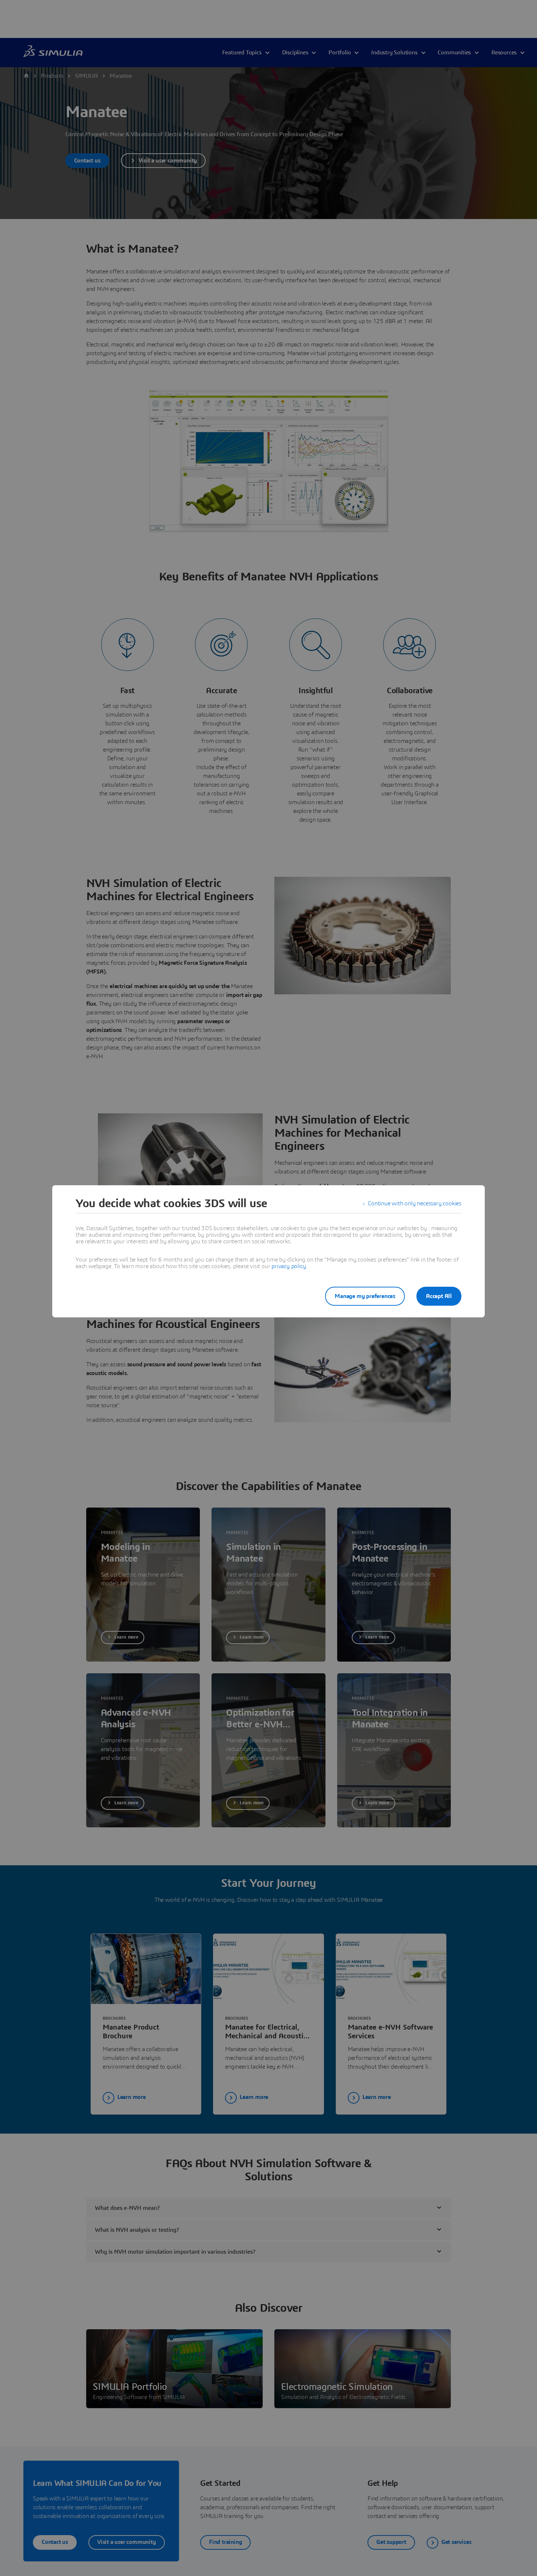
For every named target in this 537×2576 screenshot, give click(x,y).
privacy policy (289, 1266)
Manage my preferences (365, 1296)
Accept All (439, 1296)
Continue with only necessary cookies (415, 1203)
